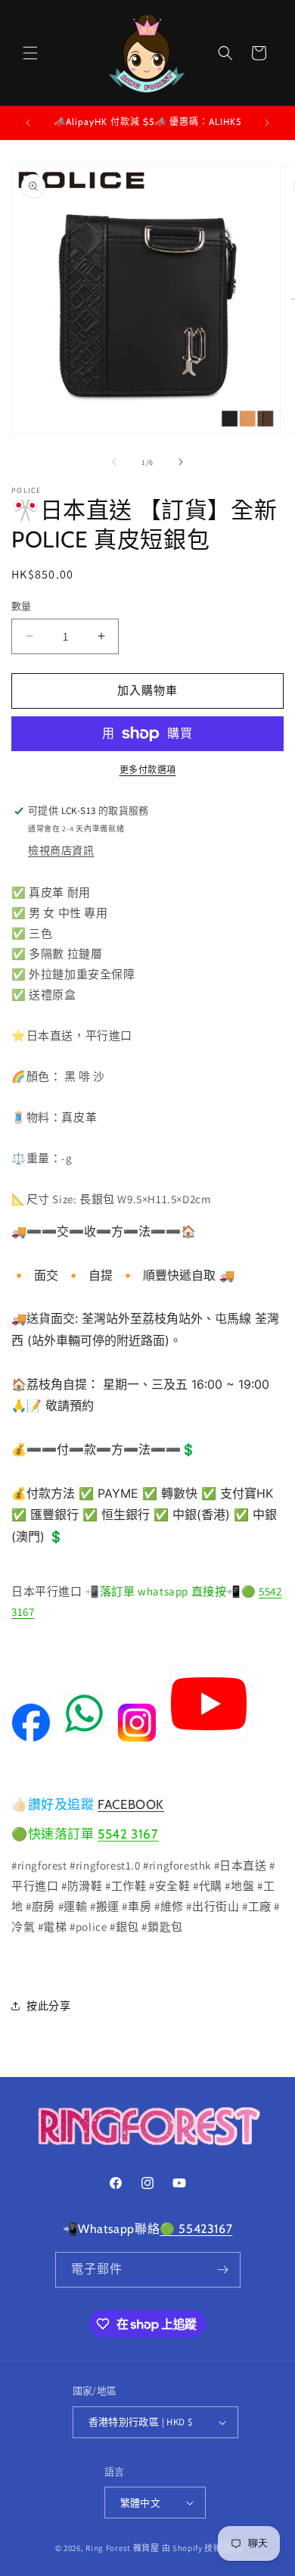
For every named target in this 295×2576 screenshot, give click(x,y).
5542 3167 (128, 1834)
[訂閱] (223, 2270)
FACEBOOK (131, 1804)
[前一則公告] (28, 123)
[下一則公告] (267, 123)
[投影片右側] (181, 462)
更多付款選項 (148, 770)
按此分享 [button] (48, 2006)
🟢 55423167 (196, 2229)
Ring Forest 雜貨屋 (123, 2548)
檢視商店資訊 (61, 850)
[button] (30, 53)
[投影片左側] (114, 462)
